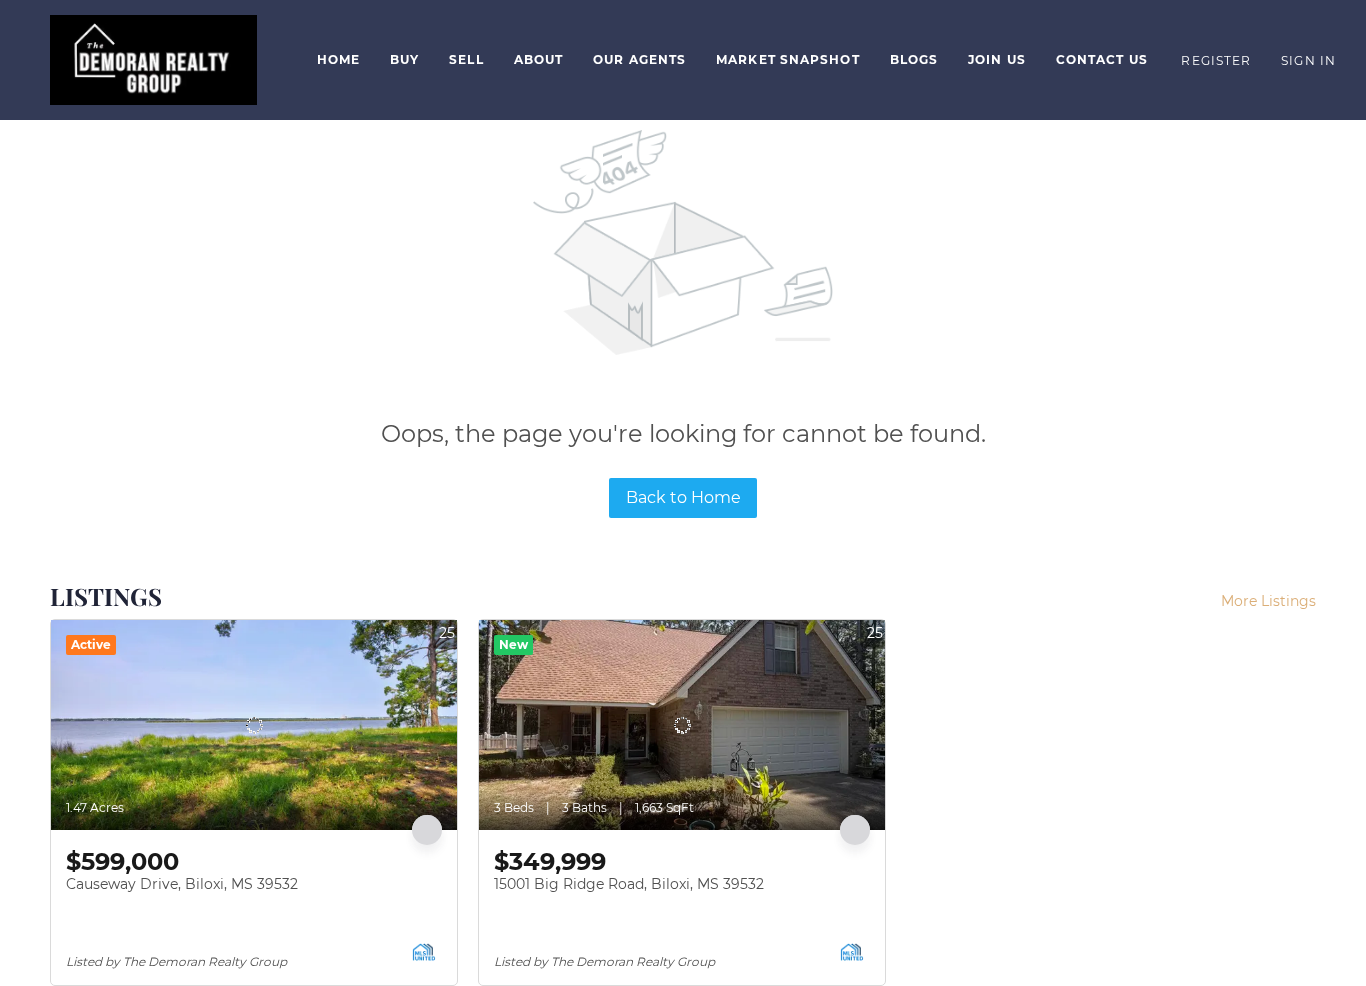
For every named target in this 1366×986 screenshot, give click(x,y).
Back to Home (683, 497)
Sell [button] (466, 59)
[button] (153, 60)
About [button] (539, 59)
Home (338, 59)
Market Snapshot (788, 59)
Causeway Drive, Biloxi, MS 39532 (182, 884)
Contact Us (1102, 59)
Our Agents (639, 59)
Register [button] (1216, 60)
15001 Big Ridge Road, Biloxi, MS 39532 (629, 884)
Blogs (914, 59)
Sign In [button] (1308, 60)
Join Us (997, 59)
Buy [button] (404, 59)
